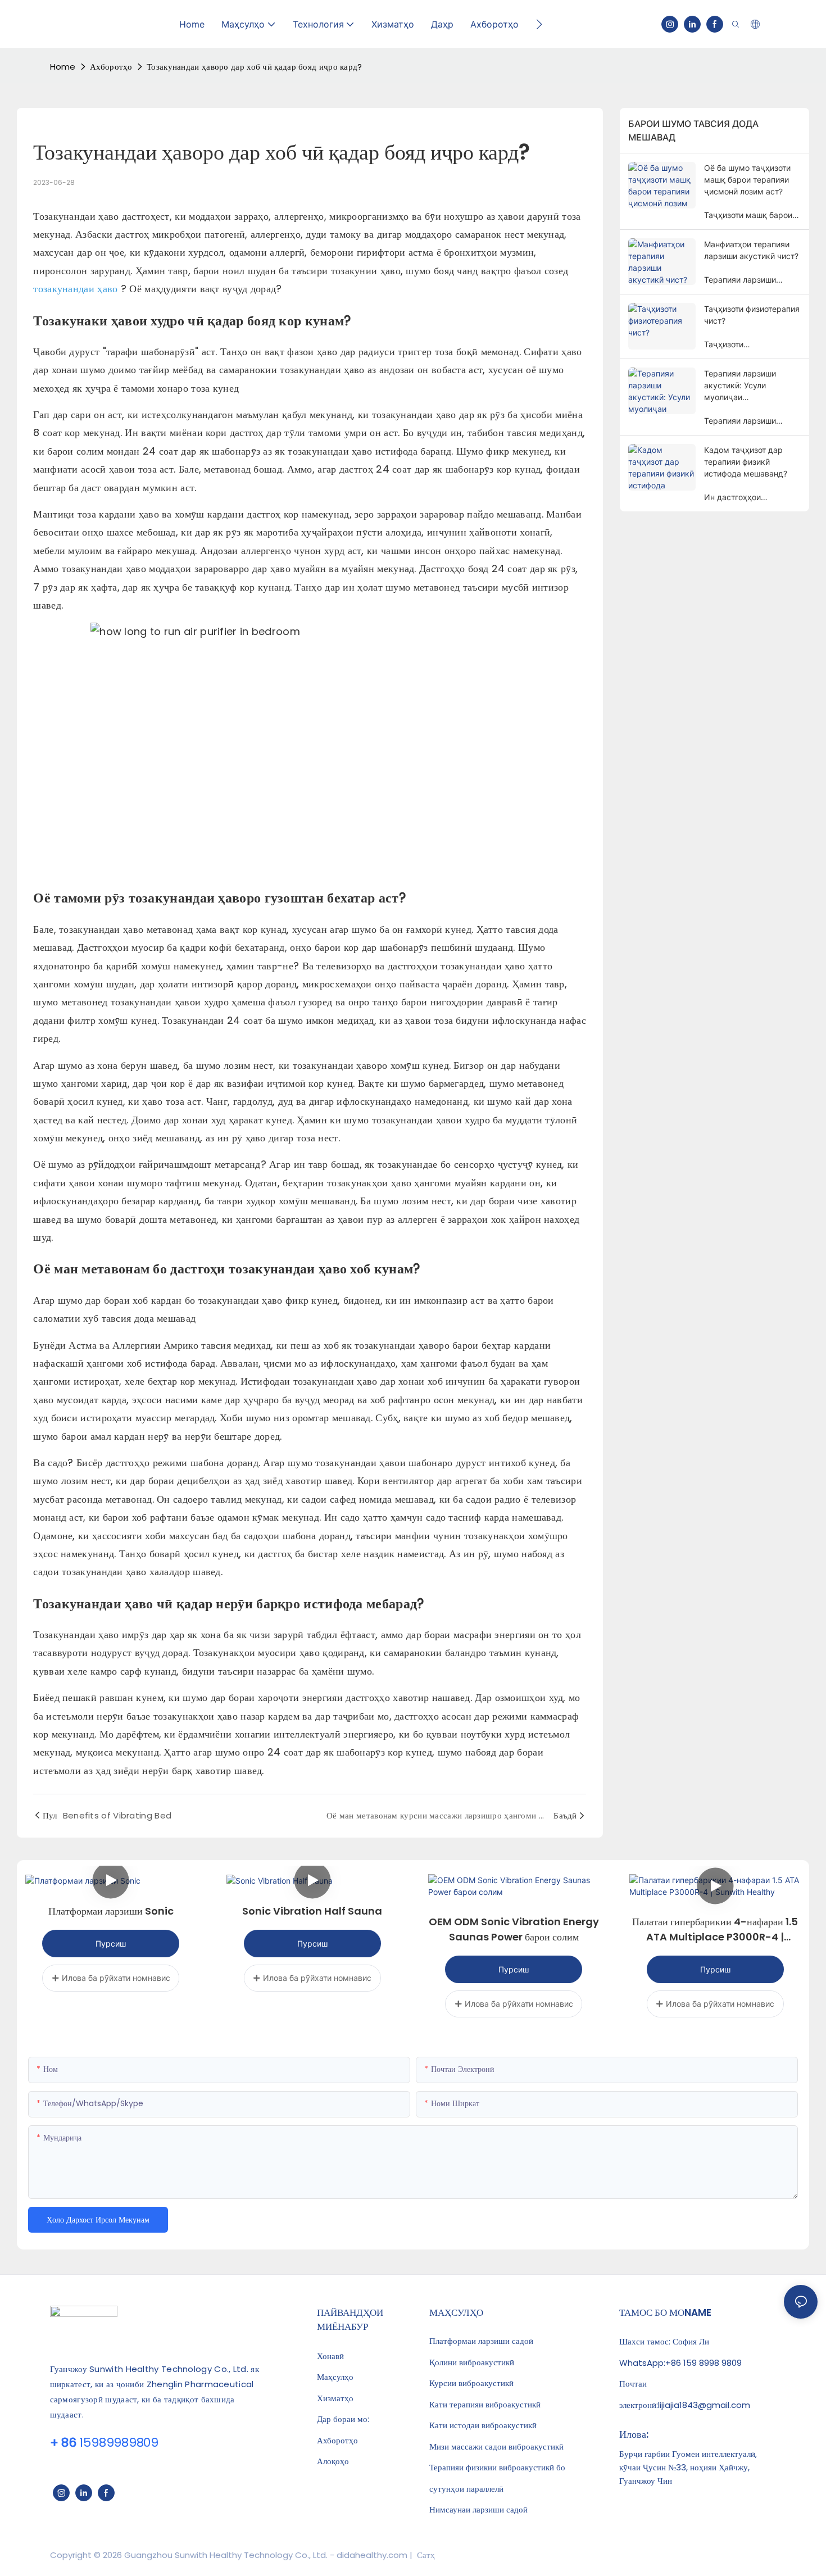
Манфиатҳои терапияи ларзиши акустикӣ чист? (751, 250)
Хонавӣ (330, 2356)
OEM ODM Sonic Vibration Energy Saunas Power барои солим (514, 1929)
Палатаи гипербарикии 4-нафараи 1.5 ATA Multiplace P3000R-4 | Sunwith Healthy (715, 1929)
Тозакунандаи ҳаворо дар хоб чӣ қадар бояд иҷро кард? (255, 67)
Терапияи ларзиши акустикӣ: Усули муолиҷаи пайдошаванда (740, 386)
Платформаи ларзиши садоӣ (481, 2341)
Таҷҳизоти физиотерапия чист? (752, 315)
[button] (539, 24)
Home (63, 67)
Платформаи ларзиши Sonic (111, 1911)
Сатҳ (425, 2555)
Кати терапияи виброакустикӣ (485, 2405)
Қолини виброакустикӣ (472, 2362)
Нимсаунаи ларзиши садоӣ (478, 2510)
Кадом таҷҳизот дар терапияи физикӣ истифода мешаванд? (746, 462)
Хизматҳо (335, 2398)
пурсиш (111, 1944)
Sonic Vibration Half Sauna (312, 1911)
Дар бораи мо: (343, 2419)
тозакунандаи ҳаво (77, 289)
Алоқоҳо (333, 2461)
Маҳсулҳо (335, 2377)
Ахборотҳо (111, 67)
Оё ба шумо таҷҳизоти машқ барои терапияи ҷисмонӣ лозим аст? (747, 180)
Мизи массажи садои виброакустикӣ (496, 2447)
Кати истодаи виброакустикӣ (483, 2425)
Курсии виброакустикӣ (471, 2383)
